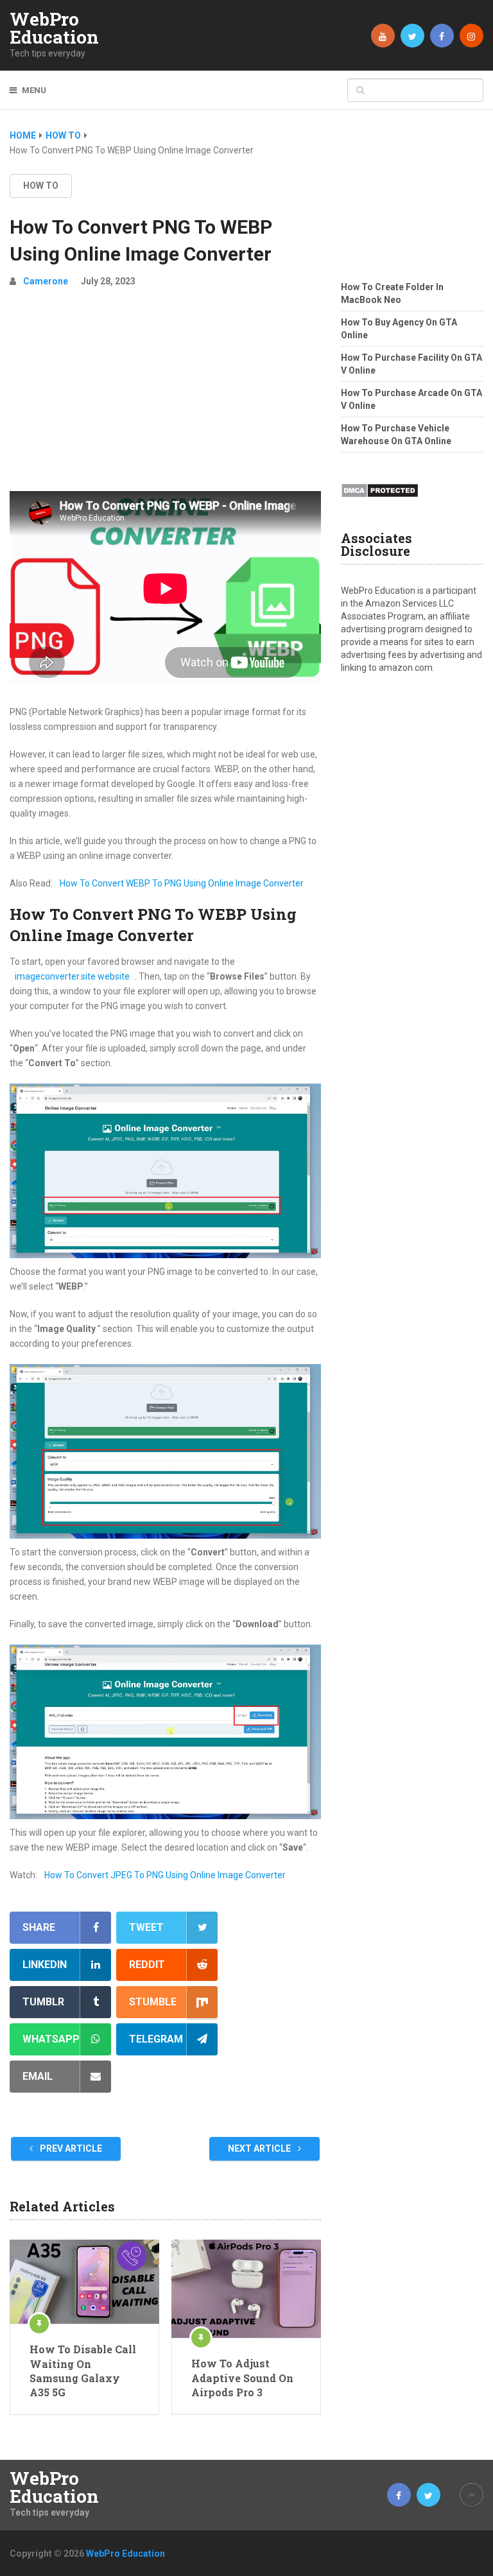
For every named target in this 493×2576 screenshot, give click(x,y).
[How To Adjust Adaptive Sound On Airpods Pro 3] (246, 2289)
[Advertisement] (165, 395)
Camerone (46, 281)
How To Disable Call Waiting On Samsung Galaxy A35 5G (83, 2371)
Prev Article (70, 2148)
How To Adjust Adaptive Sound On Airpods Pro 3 (242, 2378)
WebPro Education (54, 28)
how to (41, 186)
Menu (34, 90)
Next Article (260, 2148)
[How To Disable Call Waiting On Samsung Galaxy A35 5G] (84, 2282)
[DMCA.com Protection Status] (380, 501)
